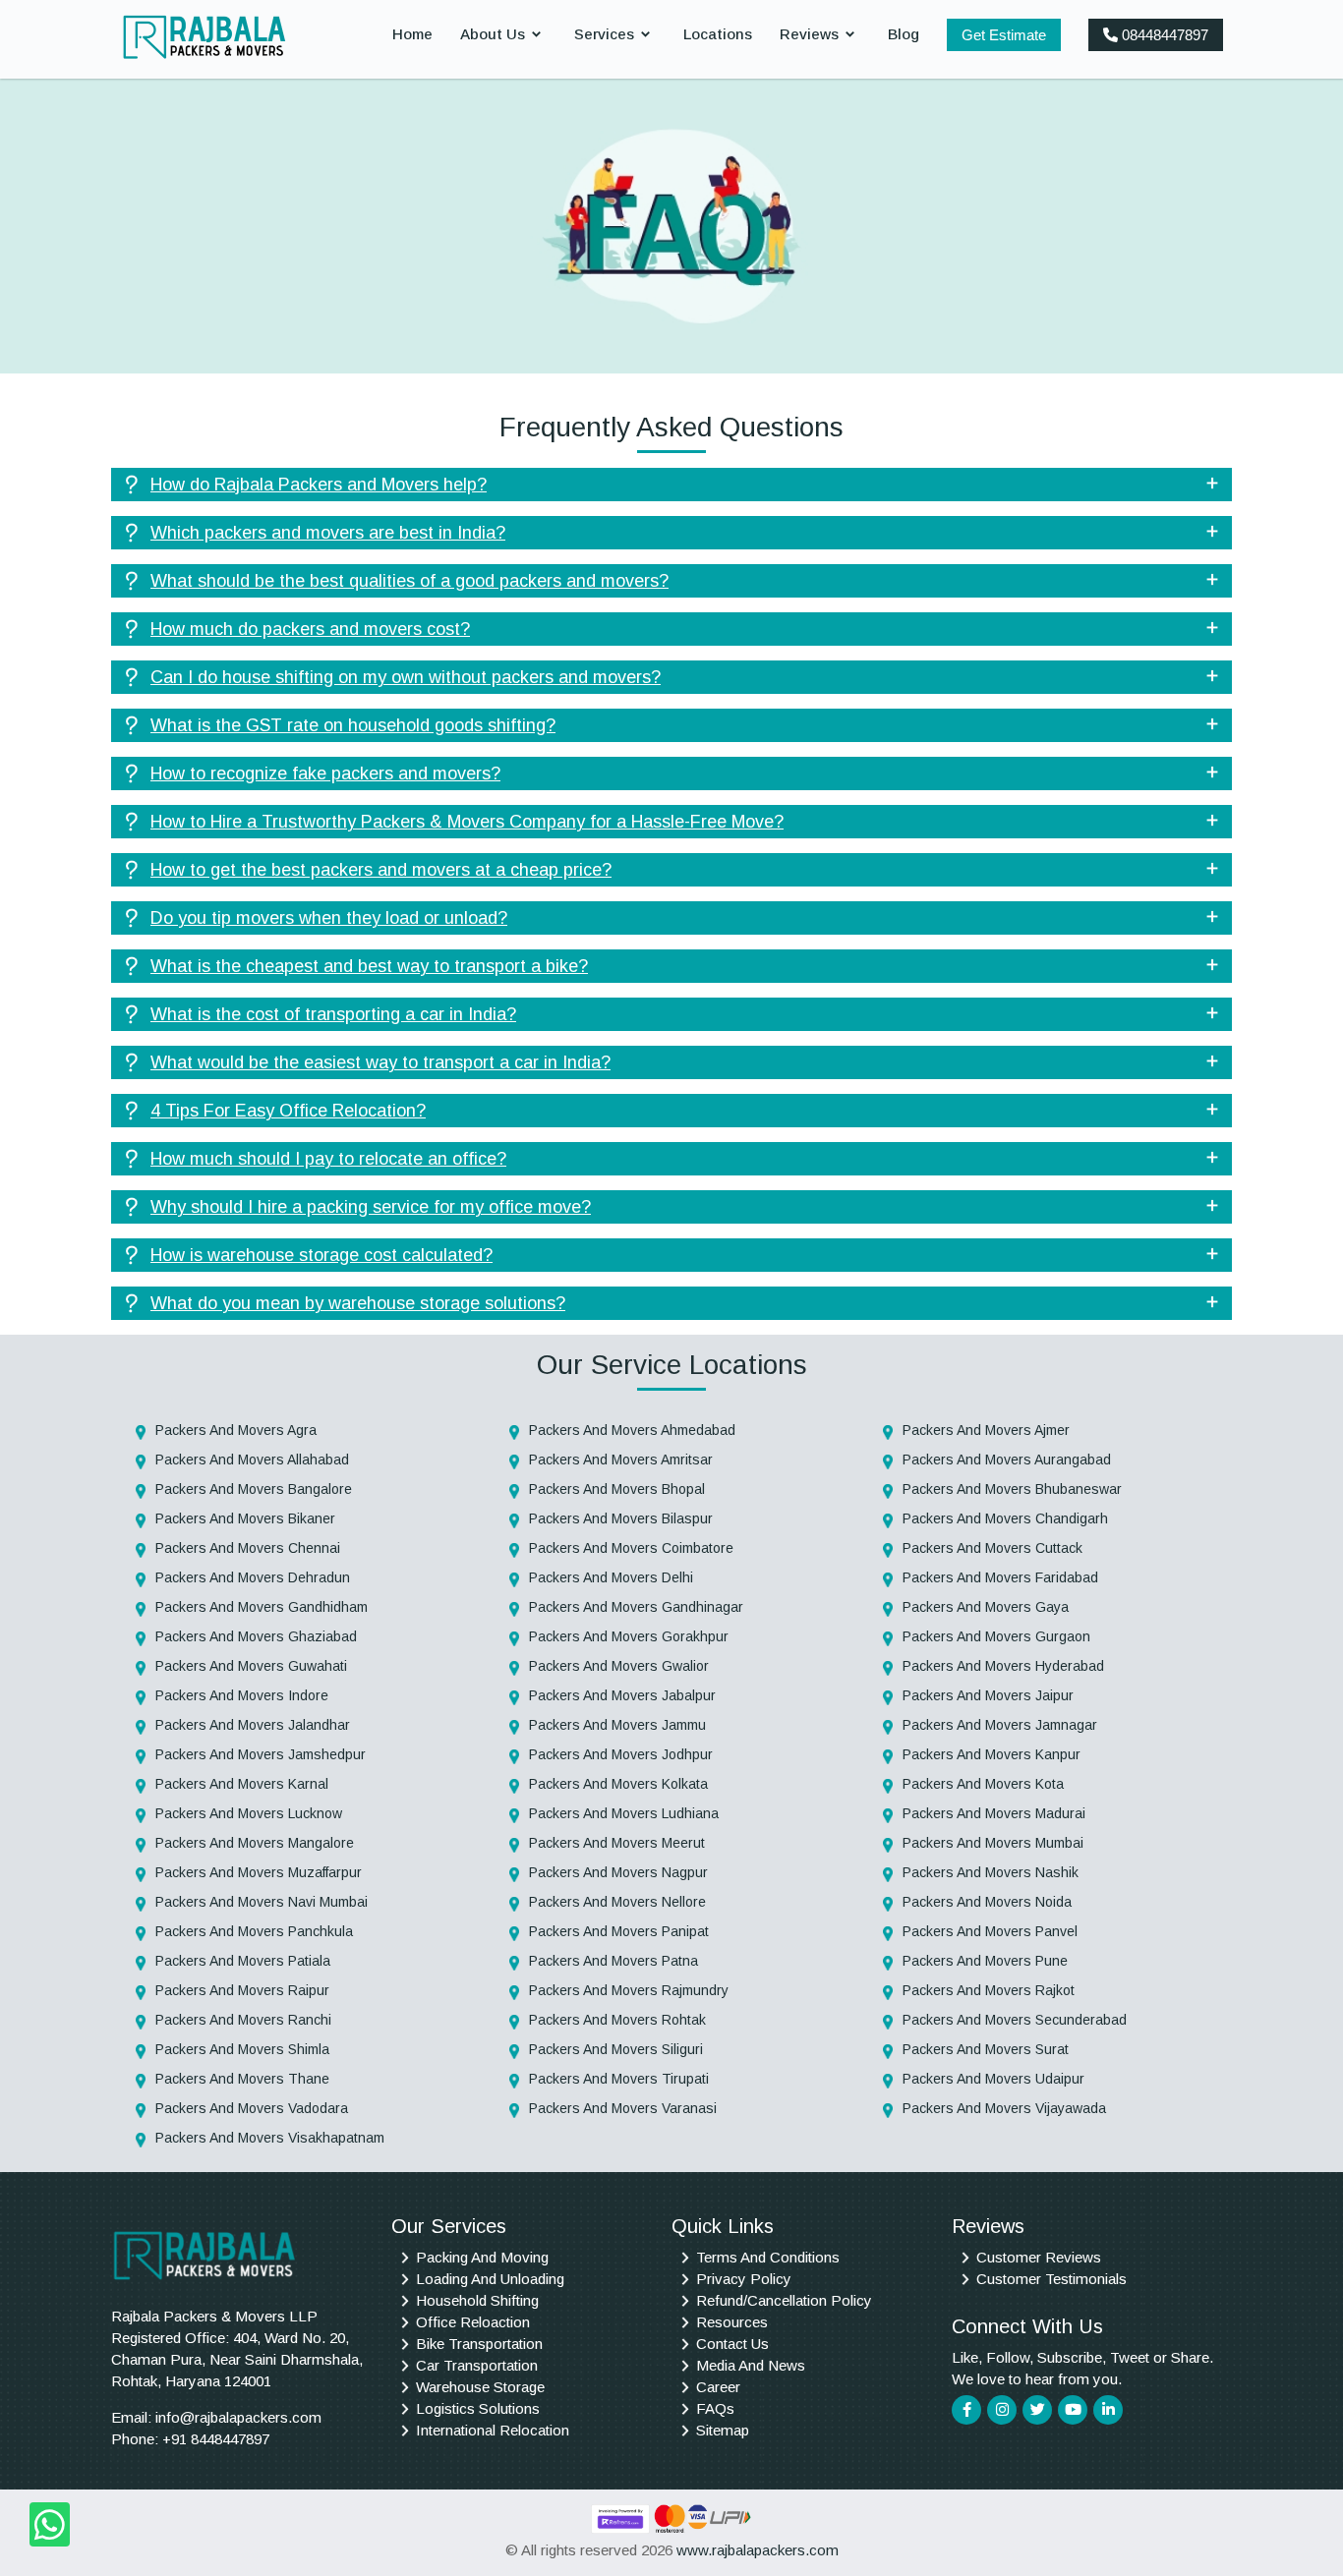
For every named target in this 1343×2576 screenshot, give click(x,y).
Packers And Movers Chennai (248, 1548)
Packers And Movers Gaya (986, 1607)
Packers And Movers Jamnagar (1000, 1725)
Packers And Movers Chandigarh (1005, 1518)
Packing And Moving (482, 2257)
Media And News (751, 2365)
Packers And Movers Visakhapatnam (270, 2138)
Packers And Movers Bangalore (254, 1489)
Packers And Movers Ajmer (986, 1430)
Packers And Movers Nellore (617, 1902)
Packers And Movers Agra (236, 1430)
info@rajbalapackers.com (238, 2417)
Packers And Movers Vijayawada (1004, 2108)
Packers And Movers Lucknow (249, 1813)
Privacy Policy (744, 2279)
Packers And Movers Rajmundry (629, 1990)
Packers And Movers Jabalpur (622, 1695)
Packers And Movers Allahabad (252, 1460)
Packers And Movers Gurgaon (996, 1636)
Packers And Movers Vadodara (252, 2108)
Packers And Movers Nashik (991, 1872)
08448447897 (1163, 35)
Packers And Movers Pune (985, 1961)
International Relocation (493, 2430)
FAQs (715, 2408)
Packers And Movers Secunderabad (1015, 2020)
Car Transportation (477, 2365)
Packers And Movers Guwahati (251, 1666)
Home (412, 34)
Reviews (809, 34)
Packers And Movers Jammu (617, 1725)
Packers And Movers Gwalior (619, 1666)
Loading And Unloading (490, 2279)
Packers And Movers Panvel (990, 1931)
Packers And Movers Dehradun (253, 1577)
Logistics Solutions (478, 2408)
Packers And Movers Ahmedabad (632, 1430)
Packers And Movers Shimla (242, 2049)
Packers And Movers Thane (242, 2079)
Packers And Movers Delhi (611, 1577)
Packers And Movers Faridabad (1000, 1577)
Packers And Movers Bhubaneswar (1012, 1489)
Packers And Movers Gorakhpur (629, 1636)
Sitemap (723, 2430)
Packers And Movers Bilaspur (621, 1518)
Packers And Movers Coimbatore (631, 1548)
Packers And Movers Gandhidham (262, 1607)
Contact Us (732, 2344)
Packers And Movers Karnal (242, 1784)
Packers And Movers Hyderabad (1003, 1666)
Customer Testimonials (1051, 2279)
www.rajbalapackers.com (758, 2550)
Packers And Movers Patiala (243, 1961)
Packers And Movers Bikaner (245, 1518)
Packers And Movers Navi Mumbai (262, 1902)
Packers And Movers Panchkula (254, 1931)
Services (604, 34)
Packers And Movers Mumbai (993, 1843)
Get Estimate (1004, 35)
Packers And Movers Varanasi (623, 2108)
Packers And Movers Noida (987, 1902)
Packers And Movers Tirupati (619, 2079)
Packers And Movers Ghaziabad (256, 1636)
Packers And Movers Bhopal (617, 1489)
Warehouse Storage (480, 2387)
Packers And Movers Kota (983, 1784)
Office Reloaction (473, 2322)
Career (718, 2387)
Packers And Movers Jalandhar (253, 1725)
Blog (904, 34)
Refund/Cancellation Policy (784, 2300)
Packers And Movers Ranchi (243, 2020)
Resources (732, 2322)
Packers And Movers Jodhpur (621, 1754)
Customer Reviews (1039, 2257)
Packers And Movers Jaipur (988, 1695)
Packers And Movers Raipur (242, 1990)
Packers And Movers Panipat (619, 1931)
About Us (493, 34)
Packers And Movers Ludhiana (624, 1813)
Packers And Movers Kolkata (618, 1784)
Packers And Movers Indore (242, 1695)
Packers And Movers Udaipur (993, 2079)
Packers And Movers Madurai (994, 1813)
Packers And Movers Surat (986, 2049)
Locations (718, 34)
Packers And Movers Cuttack (993, 1548)
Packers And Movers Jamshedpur (261, 1754)
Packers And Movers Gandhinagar (636, 1607)
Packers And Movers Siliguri (616, 2049)
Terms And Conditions (768, 2257)
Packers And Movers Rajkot (989, 1990)
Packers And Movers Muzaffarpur (259, 1872)
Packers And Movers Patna (613, 1961)
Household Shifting (477, 2300)
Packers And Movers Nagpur (618, 1872)
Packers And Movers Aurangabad (1007, 1460)
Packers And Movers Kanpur (992, 1754)
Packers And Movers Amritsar (621, 1460)
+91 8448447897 (216, 2439)
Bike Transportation (479, 2344)
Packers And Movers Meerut (617, 1843)
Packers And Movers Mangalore (255, 1843)
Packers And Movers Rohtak (617, 2020)
